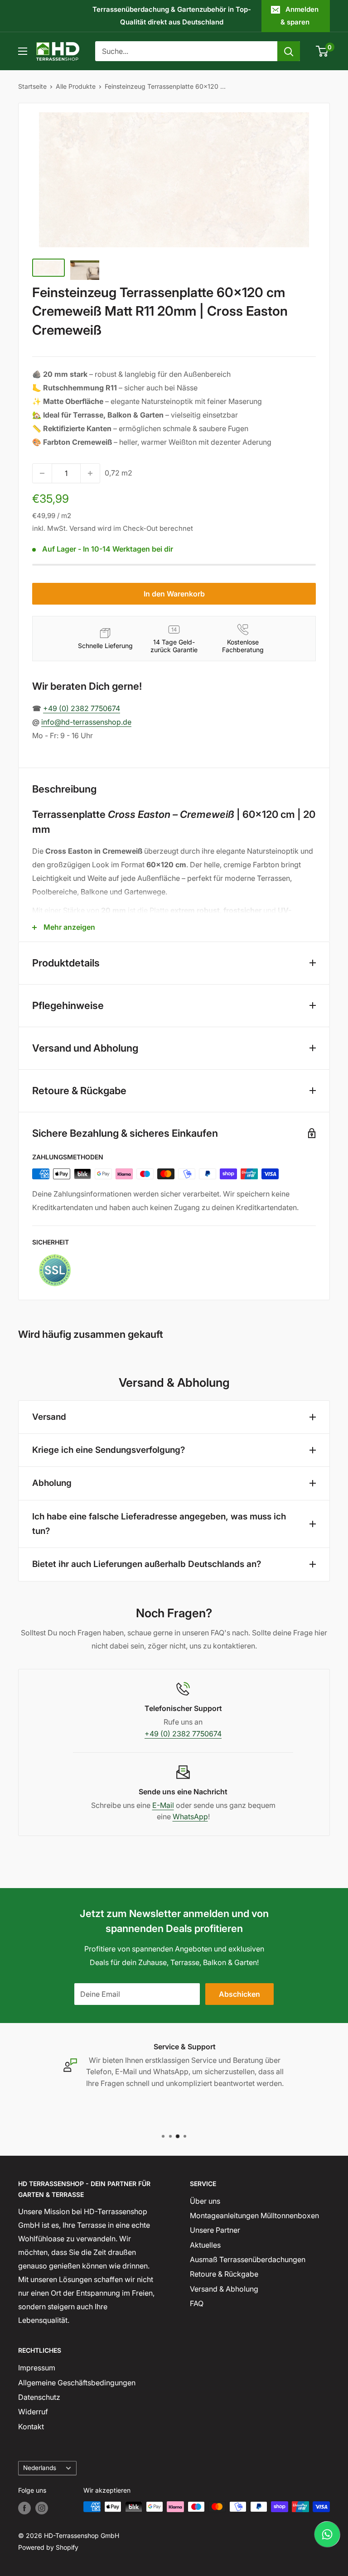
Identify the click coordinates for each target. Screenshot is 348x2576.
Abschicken (239, 1994)
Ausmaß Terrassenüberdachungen (248, 2259)
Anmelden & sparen (300, 16)
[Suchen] (289, 51)
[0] (322, 51)
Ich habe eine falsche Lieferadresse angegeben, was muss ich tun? (159, 1524)
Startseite (32, 86)
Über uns (205, 2201)
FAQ (197, 2303)
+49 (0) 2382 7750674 (82, 708)
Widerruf (33, 2412)
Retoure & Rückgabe (224, 2274)
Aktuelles (205, 2245)
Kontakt (31, 2427)
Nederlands (40, 2468)
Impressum (37, 2368)
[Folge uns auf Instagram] (42, 2508)
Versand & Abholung (224, 2289)
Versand (49, 1417)
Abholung (52, 1483)
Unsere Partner (215, 2230)
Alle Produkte (76, 86)
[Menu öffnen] (23, 51)
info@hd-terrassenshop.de (86, 722)
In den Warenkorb (174, 594)
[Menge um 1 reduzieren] (42, 473)
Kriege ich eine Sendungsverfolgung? (109, 1450)
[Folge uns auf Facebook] (24, 2508)
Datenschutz (39, 2397)
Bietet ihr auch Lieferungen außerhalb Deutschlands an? (147, 1564)
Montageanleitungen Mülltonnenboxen (254, 2216)
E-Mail (163, 1805)
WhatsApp (190, 1817)
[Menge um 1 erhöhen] (90, 473)
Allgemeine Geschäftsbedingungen (77, 2383)
